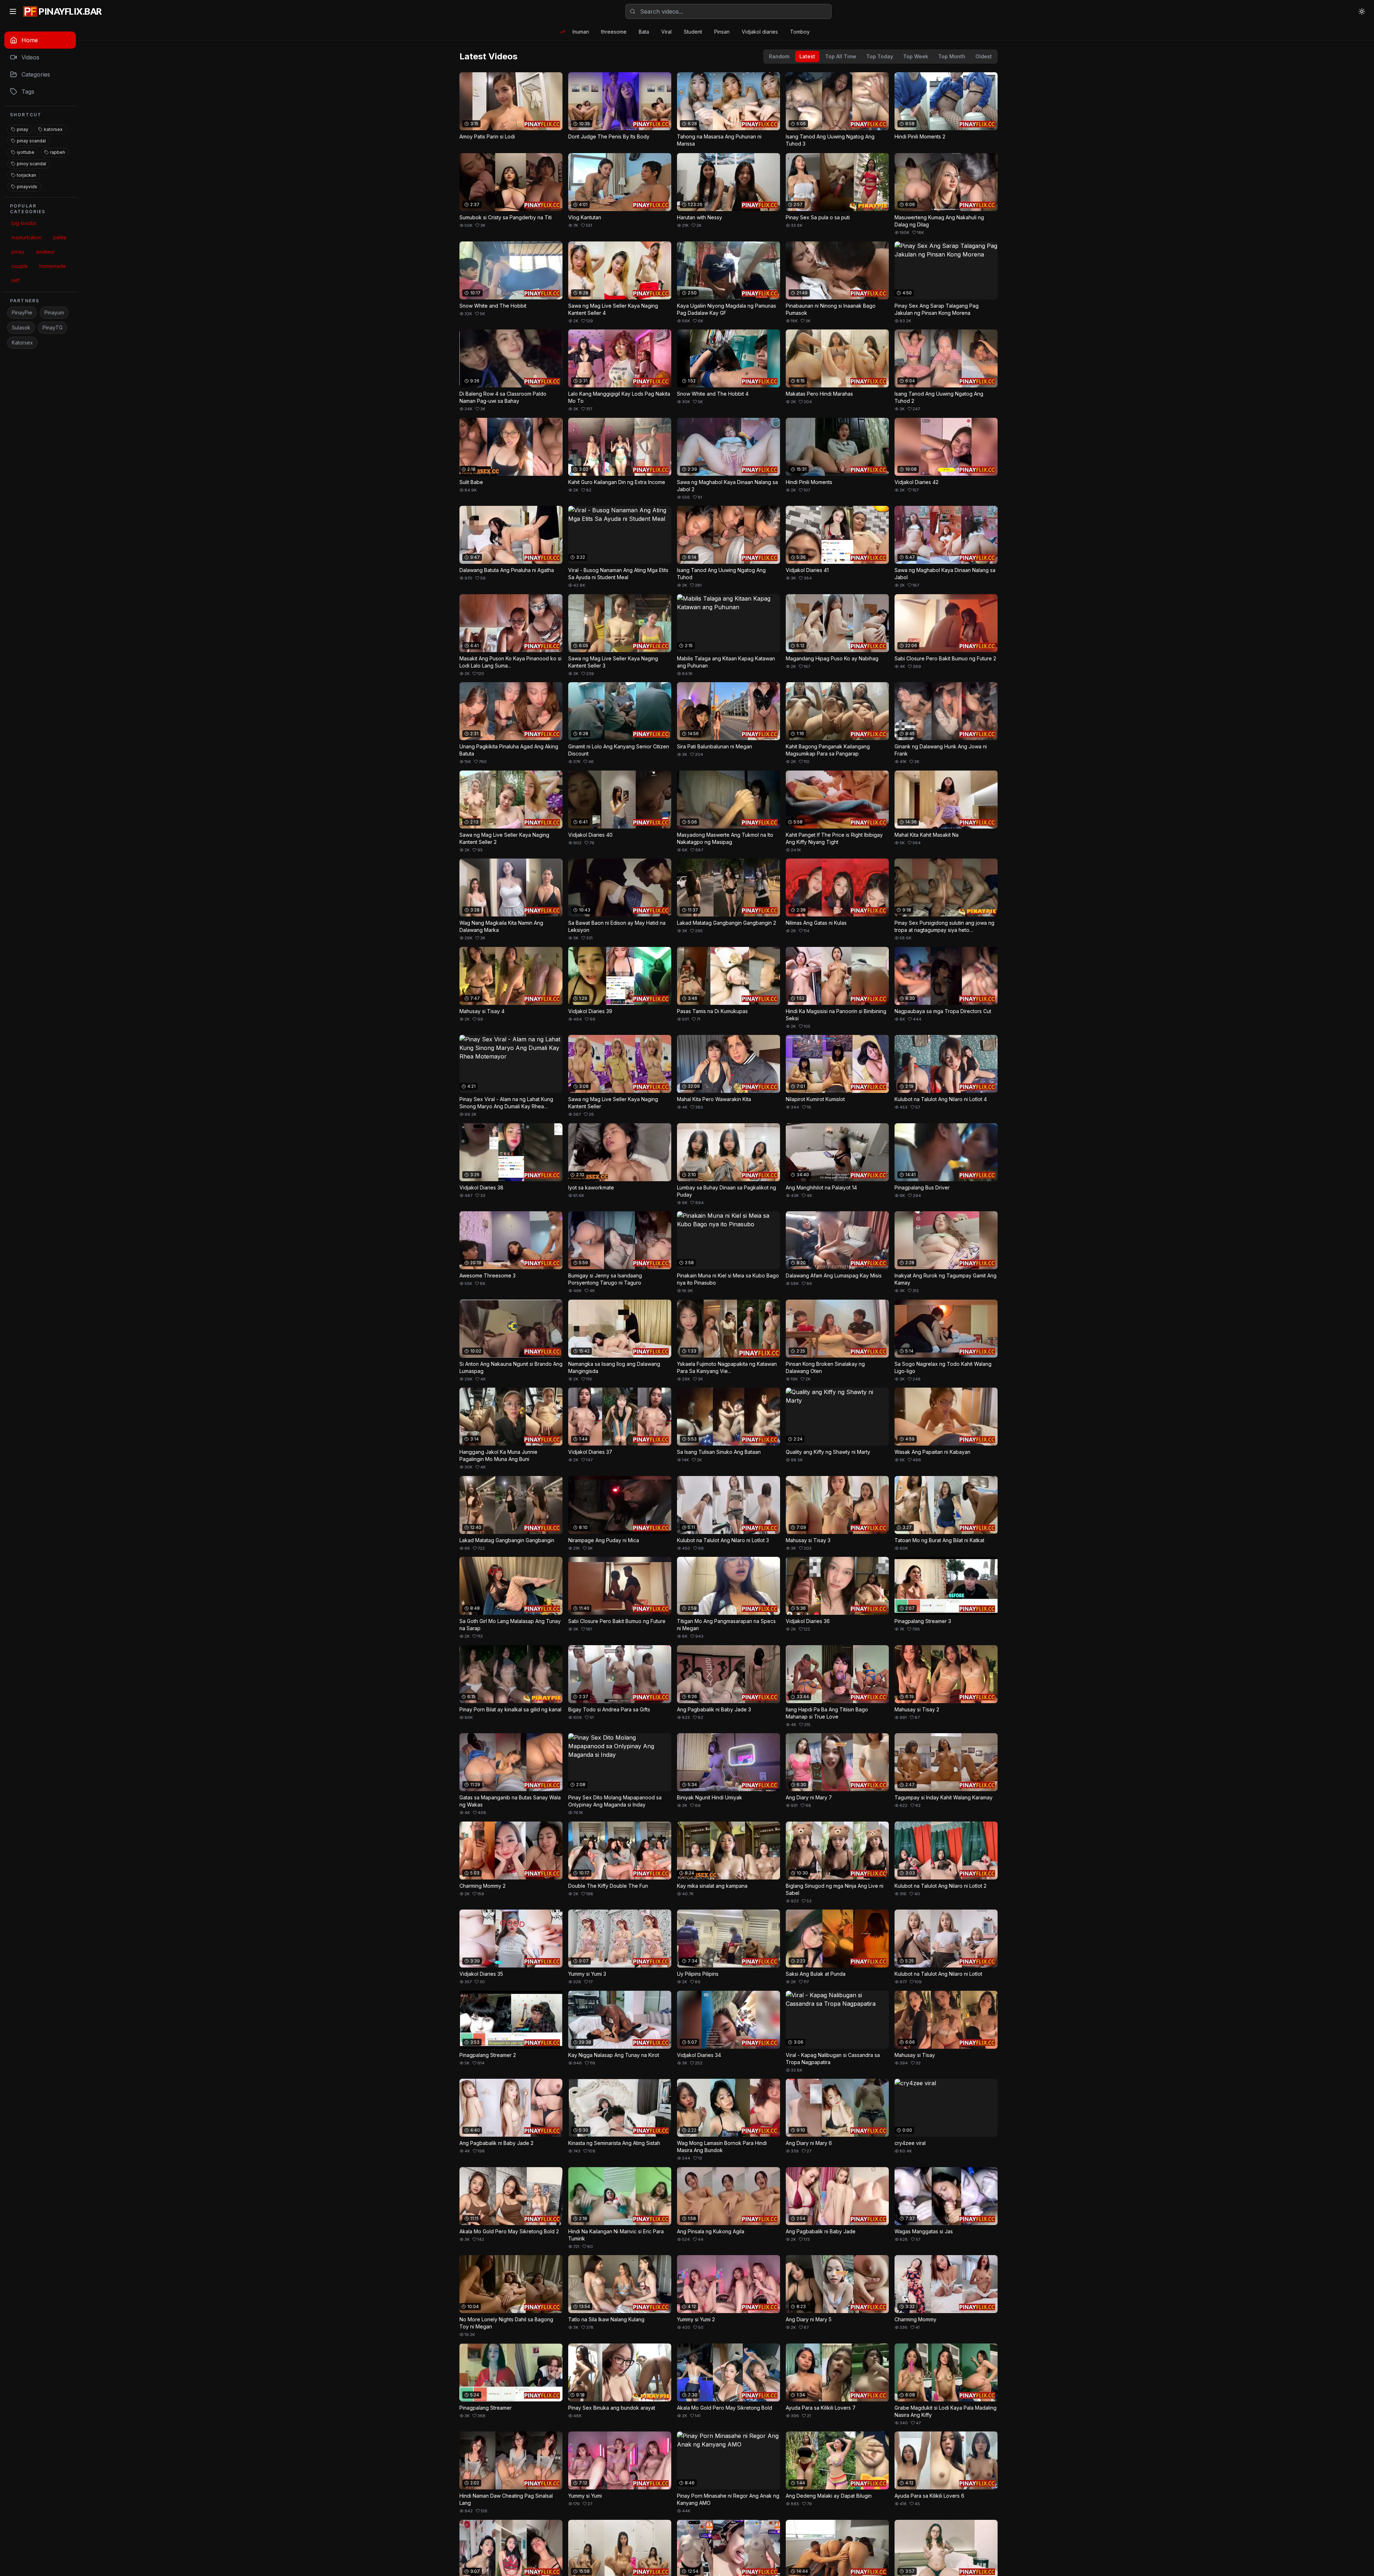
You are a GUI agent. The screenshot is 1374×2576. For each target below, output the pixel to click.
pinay (23, 129)
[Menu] (13, 11)
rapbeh (58, 152)
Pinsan (722, 32)
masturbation (26, 237)
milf (15, 280)
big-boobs (24, 223)
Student (693, 32)
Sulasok (21, 328)
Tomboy (800, 32)
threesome (614, 32)
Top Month (952, 56)
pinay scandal (31, 141)
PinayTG (53, 328)
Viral (666, 32)
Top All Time (841, 56)
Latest (807, 56)
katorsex (53, 129)
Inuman (581, 32)
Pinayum (54, 312)
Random (779, 56)
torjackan (26, 175)
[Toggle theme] (1362, 11)
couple (20, 266)
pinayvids (27, 187)
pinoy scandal (31, 164)
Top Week (916, 56)
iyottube (26, 152)
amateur (45, 252)
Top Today (880, 56)
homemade (53, 266)
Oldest (984, 56)
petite (60, 237)
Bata (644, 32)
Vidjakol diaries (760, 32)
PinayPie (22, 312)
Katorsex (22, 343)
